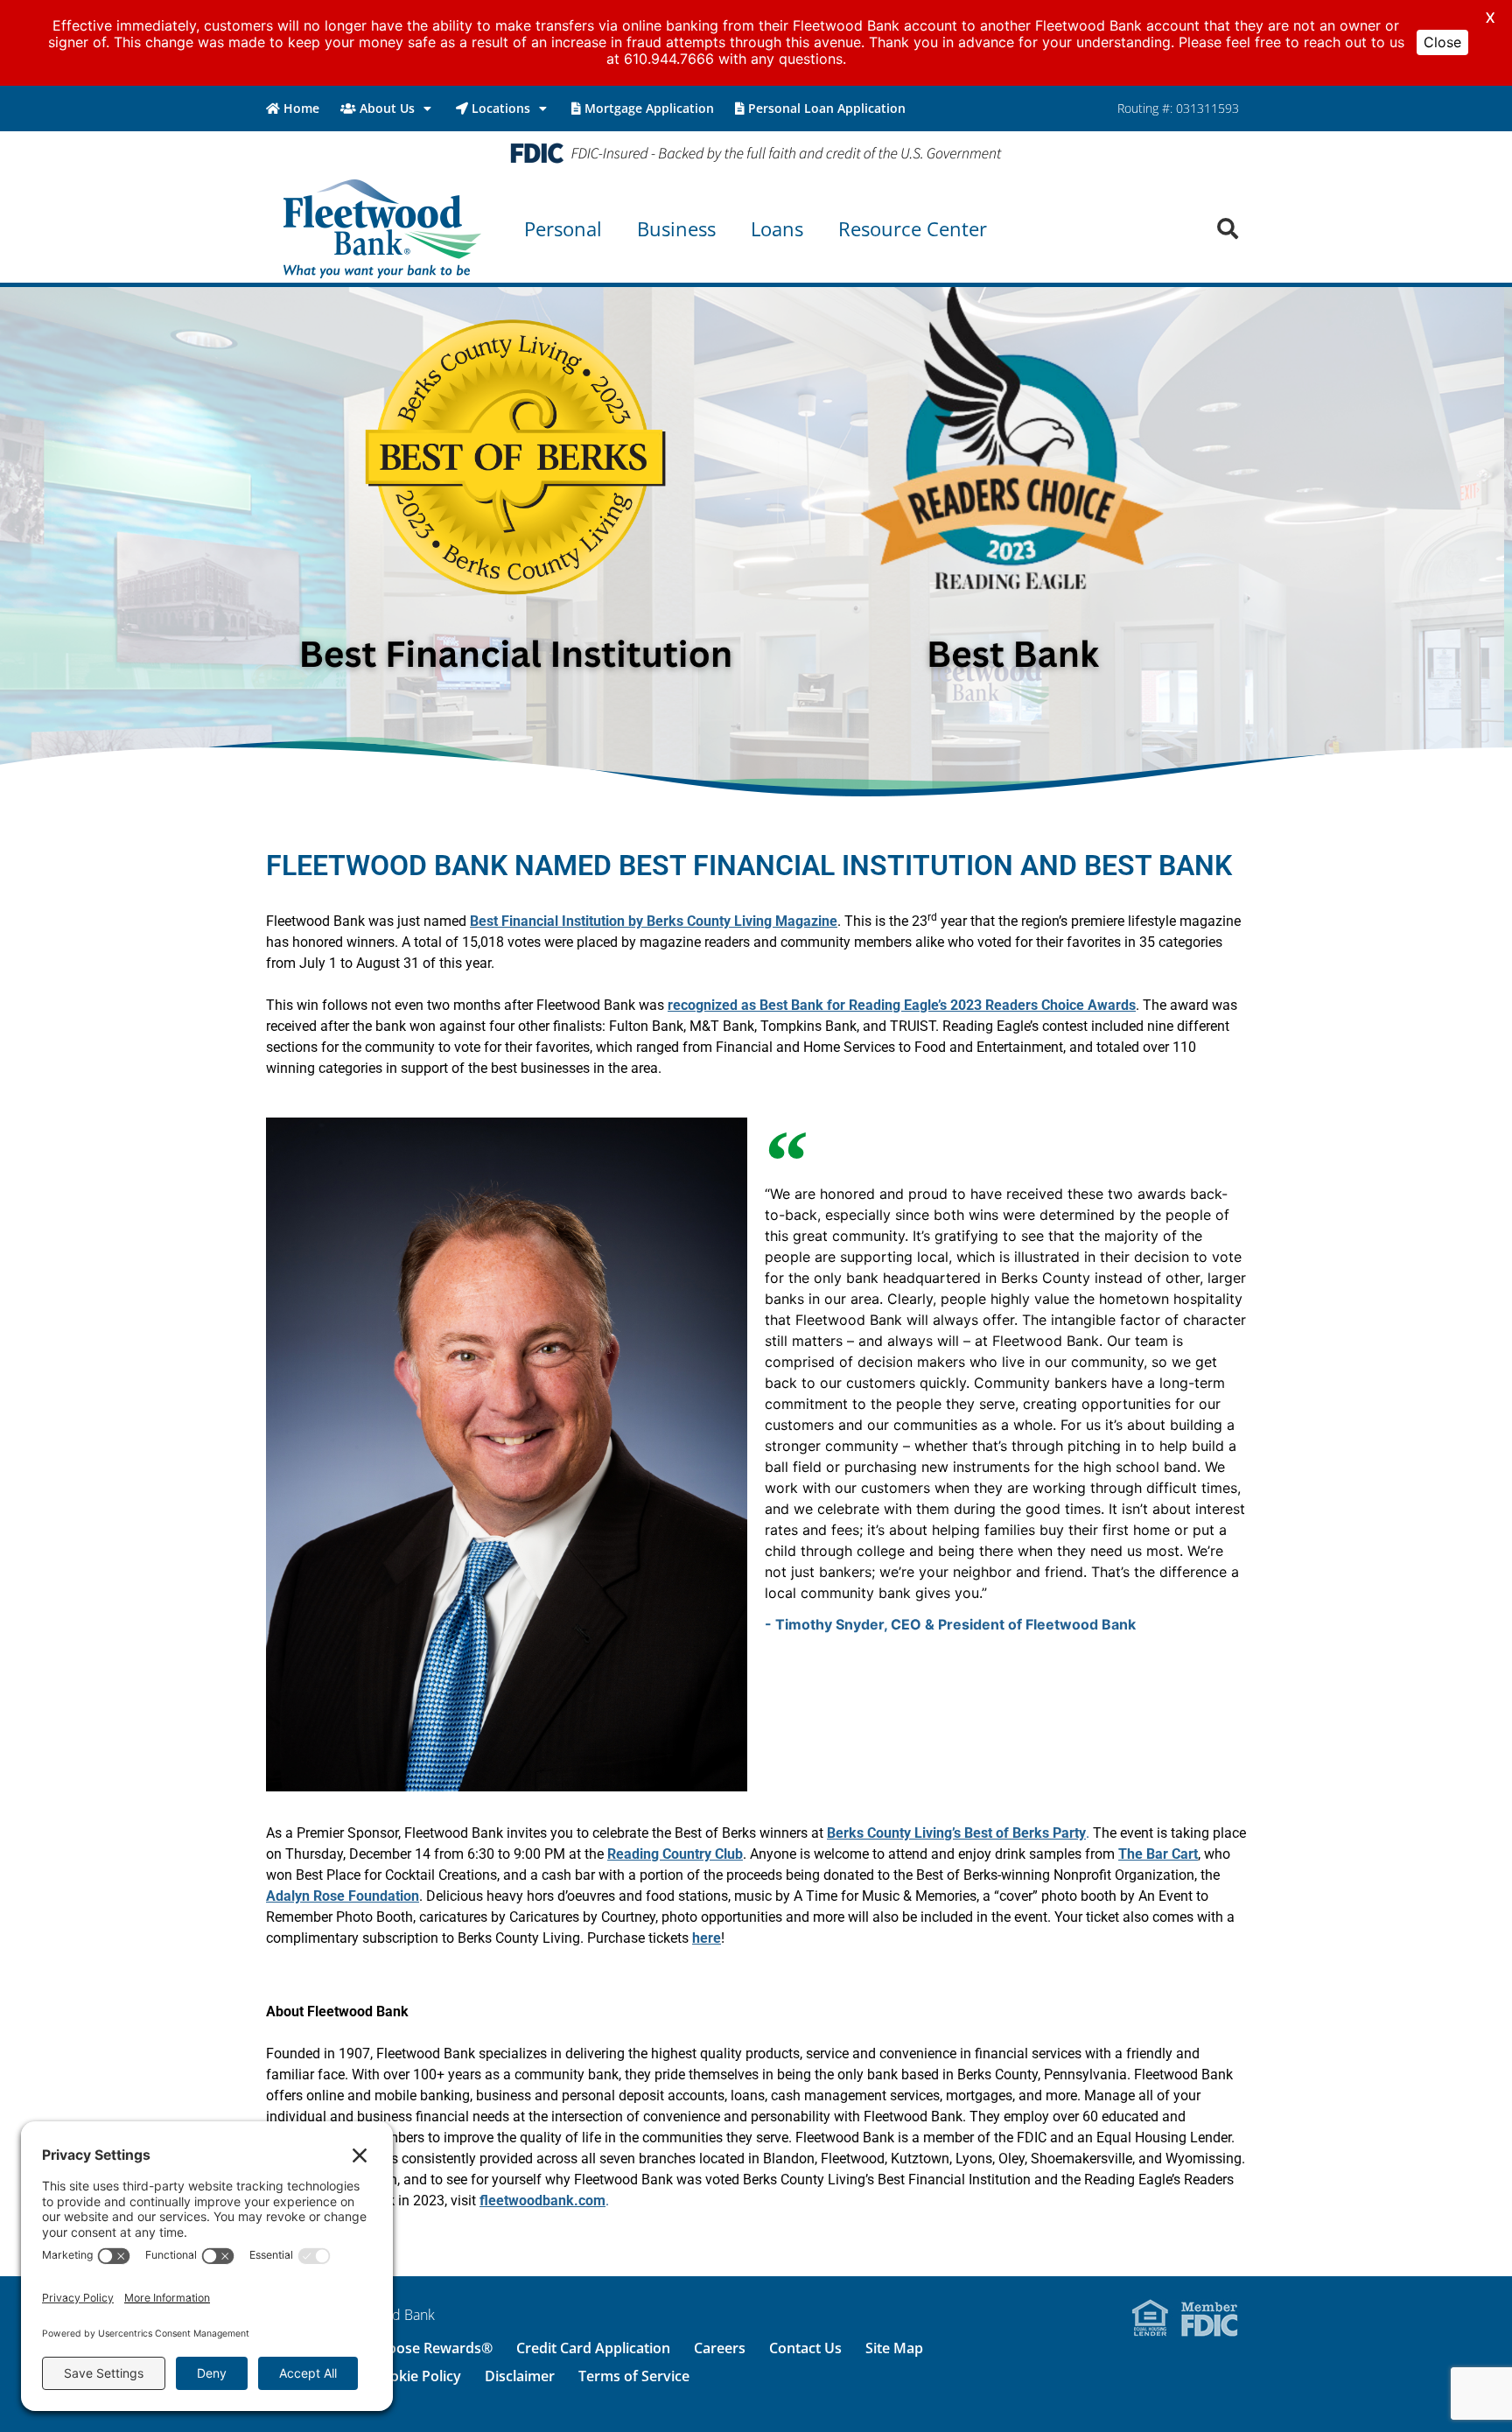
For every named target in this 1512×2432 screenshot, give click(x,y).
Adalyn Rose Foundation (343, 1896)
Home (301, 108)
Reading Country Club (675, 1854)
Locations (501, 108)
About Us (387, 108)
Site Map (894, 2348)
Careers (720, 2348)
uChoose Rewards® (427, 2348)
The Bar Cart (1158, 1854)
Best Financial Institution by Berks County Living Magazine (654, 921)
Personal (563, 228)
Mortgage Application (649, 108)
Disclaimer (520, 2376)
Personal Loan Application (827, 108)
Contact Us (805, 2348)
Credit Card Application (593, 2348)
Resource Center (913, 228)
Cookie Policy (417, 2376)
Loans (777, 228)
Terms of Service (634, 2376)
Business (676, 228)
